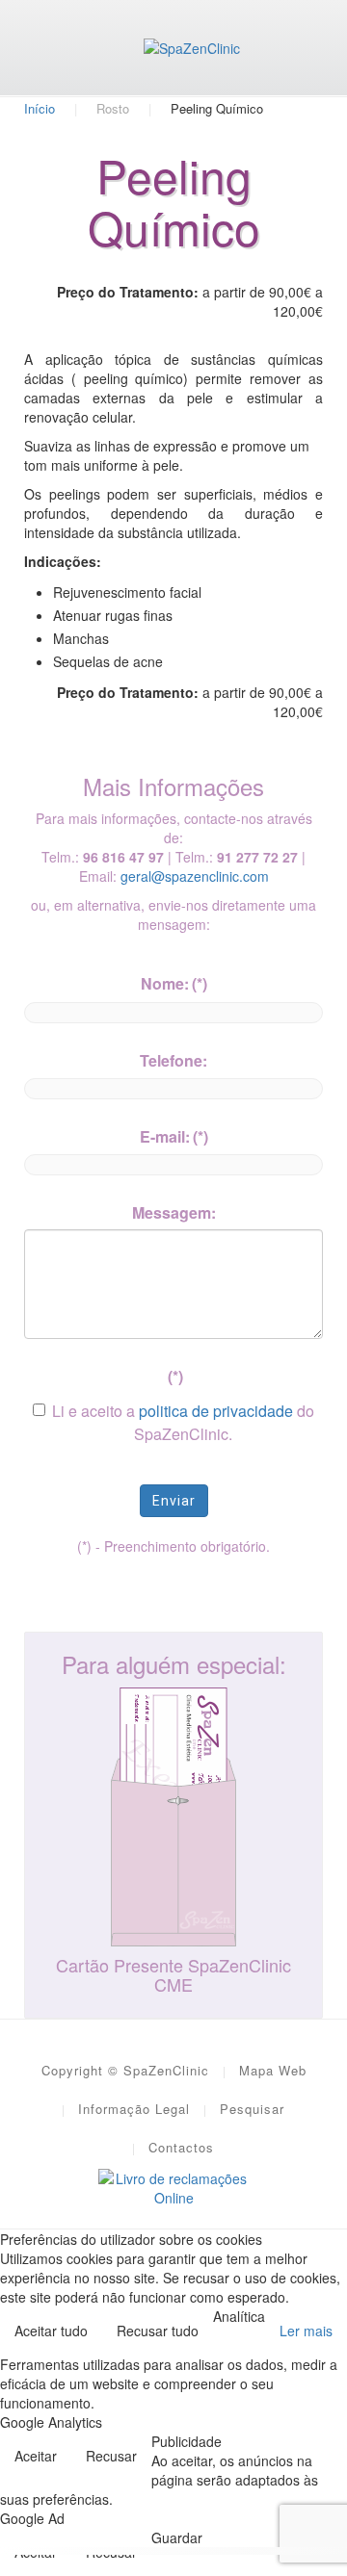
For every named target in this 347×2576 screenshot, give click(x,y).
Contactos (181, 2147)
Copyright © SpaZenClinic (125, 2070)
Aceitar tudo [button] (51, 2331)
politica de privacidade (216, 1411)
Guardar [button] (177, 2537)
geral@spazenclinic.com (195, 876)
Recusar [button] (111, 2456)
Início (40, 108)
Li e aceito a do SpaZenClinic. (183, 1422)
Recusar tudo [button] (158, 2331)
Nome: (174, 983)
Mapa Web (273, 2070)
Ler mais (306, 2331)
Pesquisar (252, 2109)
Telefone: (173, 1060)
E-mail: (174, 1136)
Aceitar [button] (36, 2456)
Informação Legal (134, 2109)
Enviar (174, 1501)
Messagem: (174, 1212)
